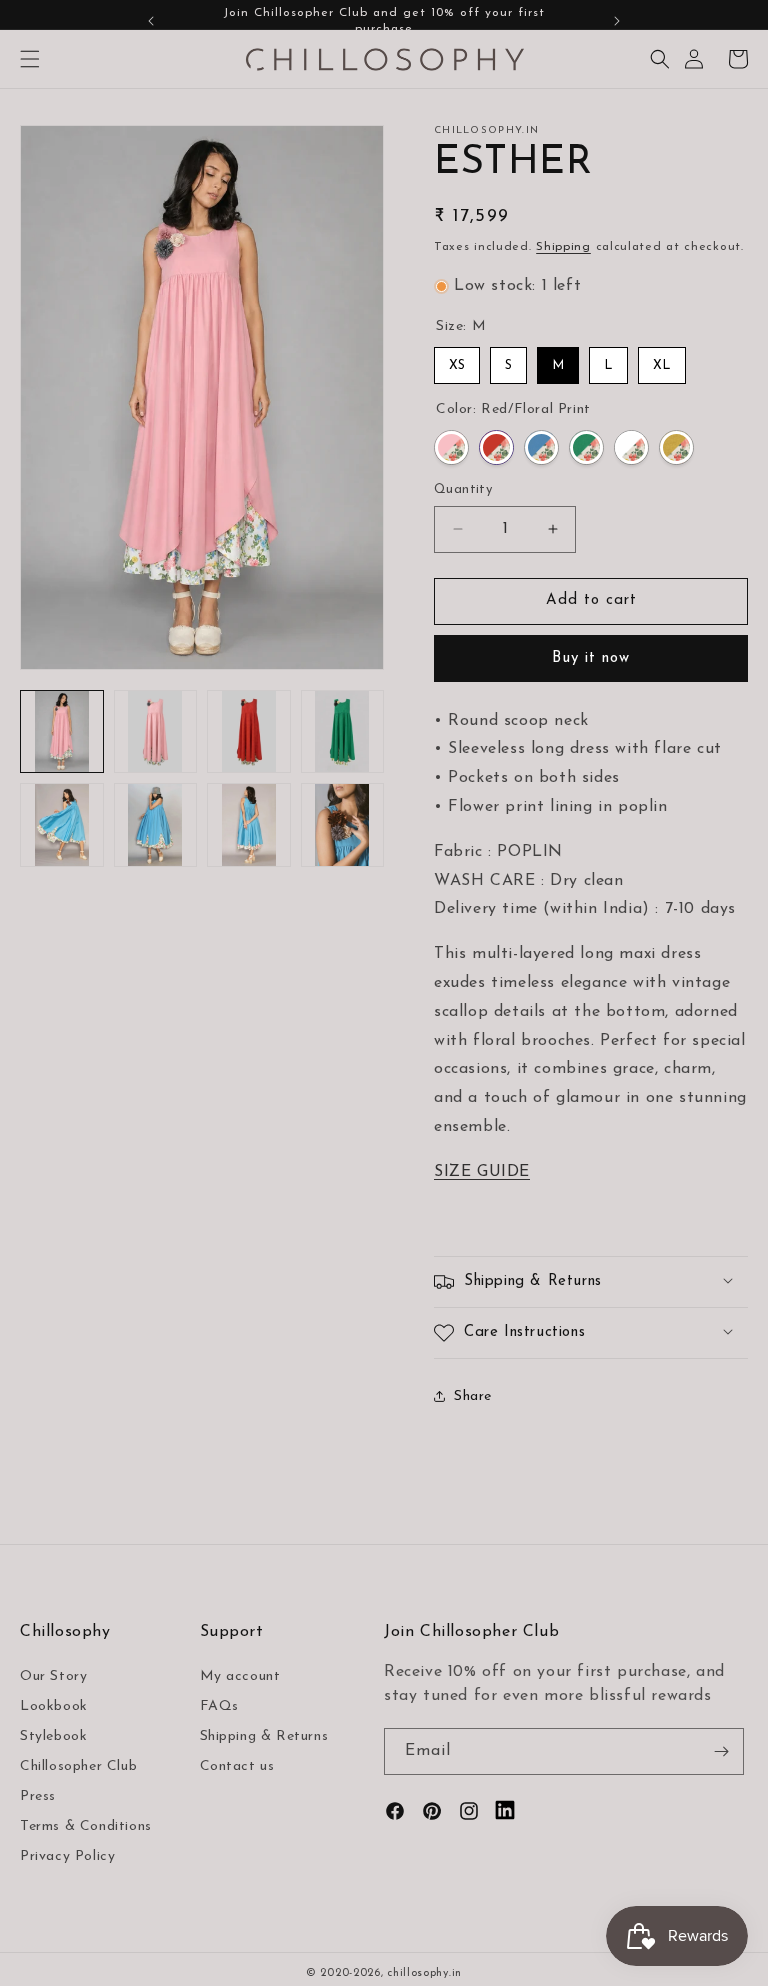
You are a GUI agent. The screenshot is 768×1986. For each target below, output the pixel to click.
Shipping (563, 247)
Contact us (237, 1766)
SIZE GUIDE (482, 1172)
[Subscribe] (721, 1751)
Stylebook (53, 1736)
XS (457, 365)
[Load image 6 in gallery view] (156, 825)
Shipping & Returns (264, 1736)
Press (38, 1796)
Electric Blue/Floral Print (541, 447)
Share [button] (473, 1396)
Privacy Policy (67, 1856)
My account (240, 1676)
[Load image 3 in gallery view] (249, 732)
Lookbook (54, 1706)
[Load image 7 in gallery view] (249, 825)
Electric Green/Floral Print (586, 447)
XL (662, 365)
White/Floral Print (631, 447)
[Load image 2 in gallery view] (156, 732)
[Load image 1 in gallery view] (62, 732)
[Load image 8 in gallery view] (343, 825)
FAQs (219, 1706)
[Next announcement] (617, 21)
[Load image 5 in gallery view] (62, 825)
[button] (30, 59)
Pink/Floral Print (451, 447)
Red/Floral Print (496, 447)
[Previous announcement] (151, 21)
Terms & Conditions (86, 1826)
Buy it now (591, 658)
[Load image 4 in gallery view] (343, 732)
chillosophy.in (424, 1973)
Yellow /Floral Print (676, 447)
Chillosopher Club (78, 1766)
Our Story (53, 1676)
